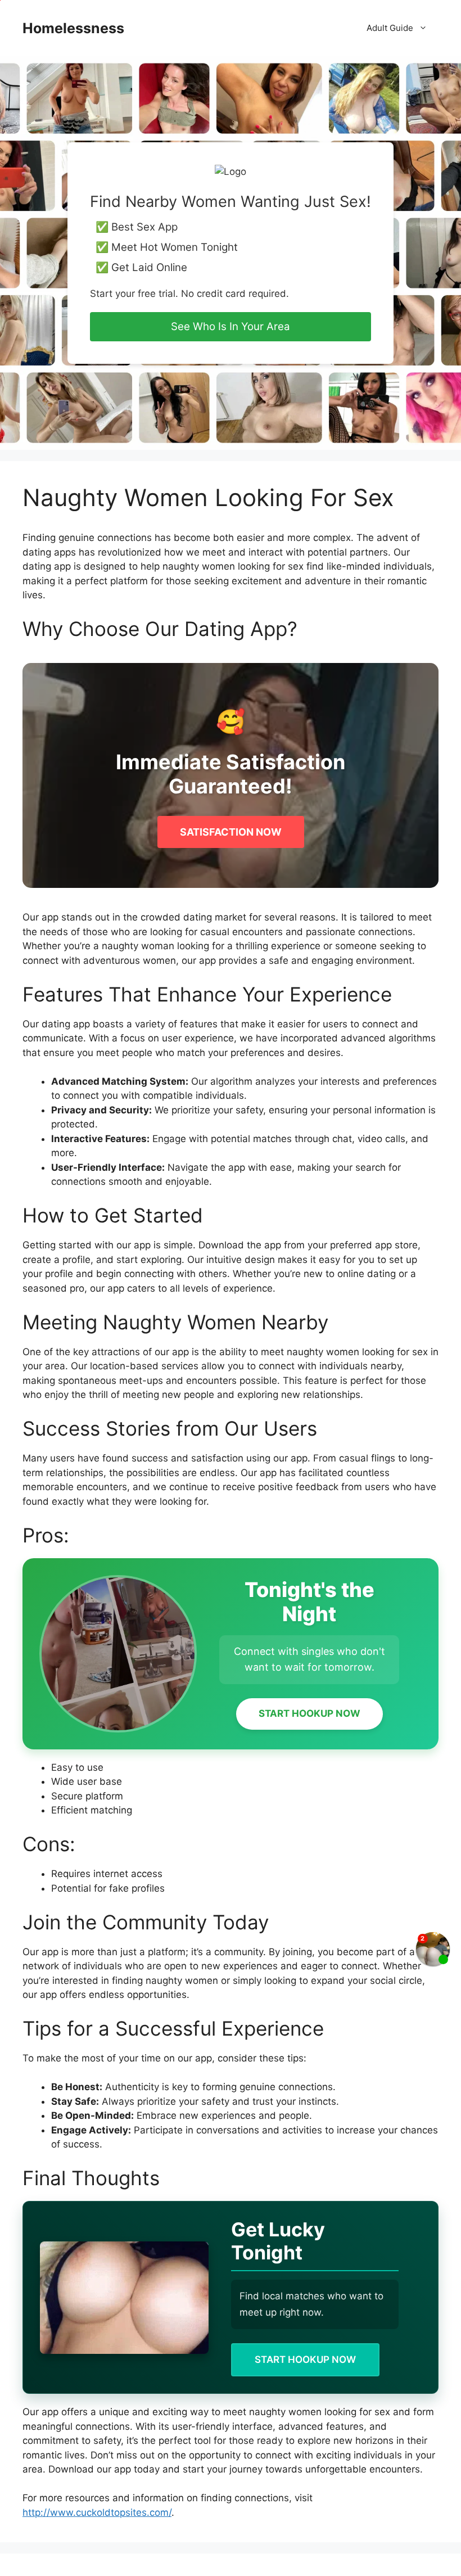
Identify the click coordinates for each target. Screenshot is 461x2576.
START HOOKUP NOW (309, 1713)
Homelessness (73, 28)
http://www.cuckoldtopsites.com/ (97, 2512)
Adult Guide (390, 28)
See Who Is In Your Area (231, 326)
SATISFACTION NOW (231, 832)
